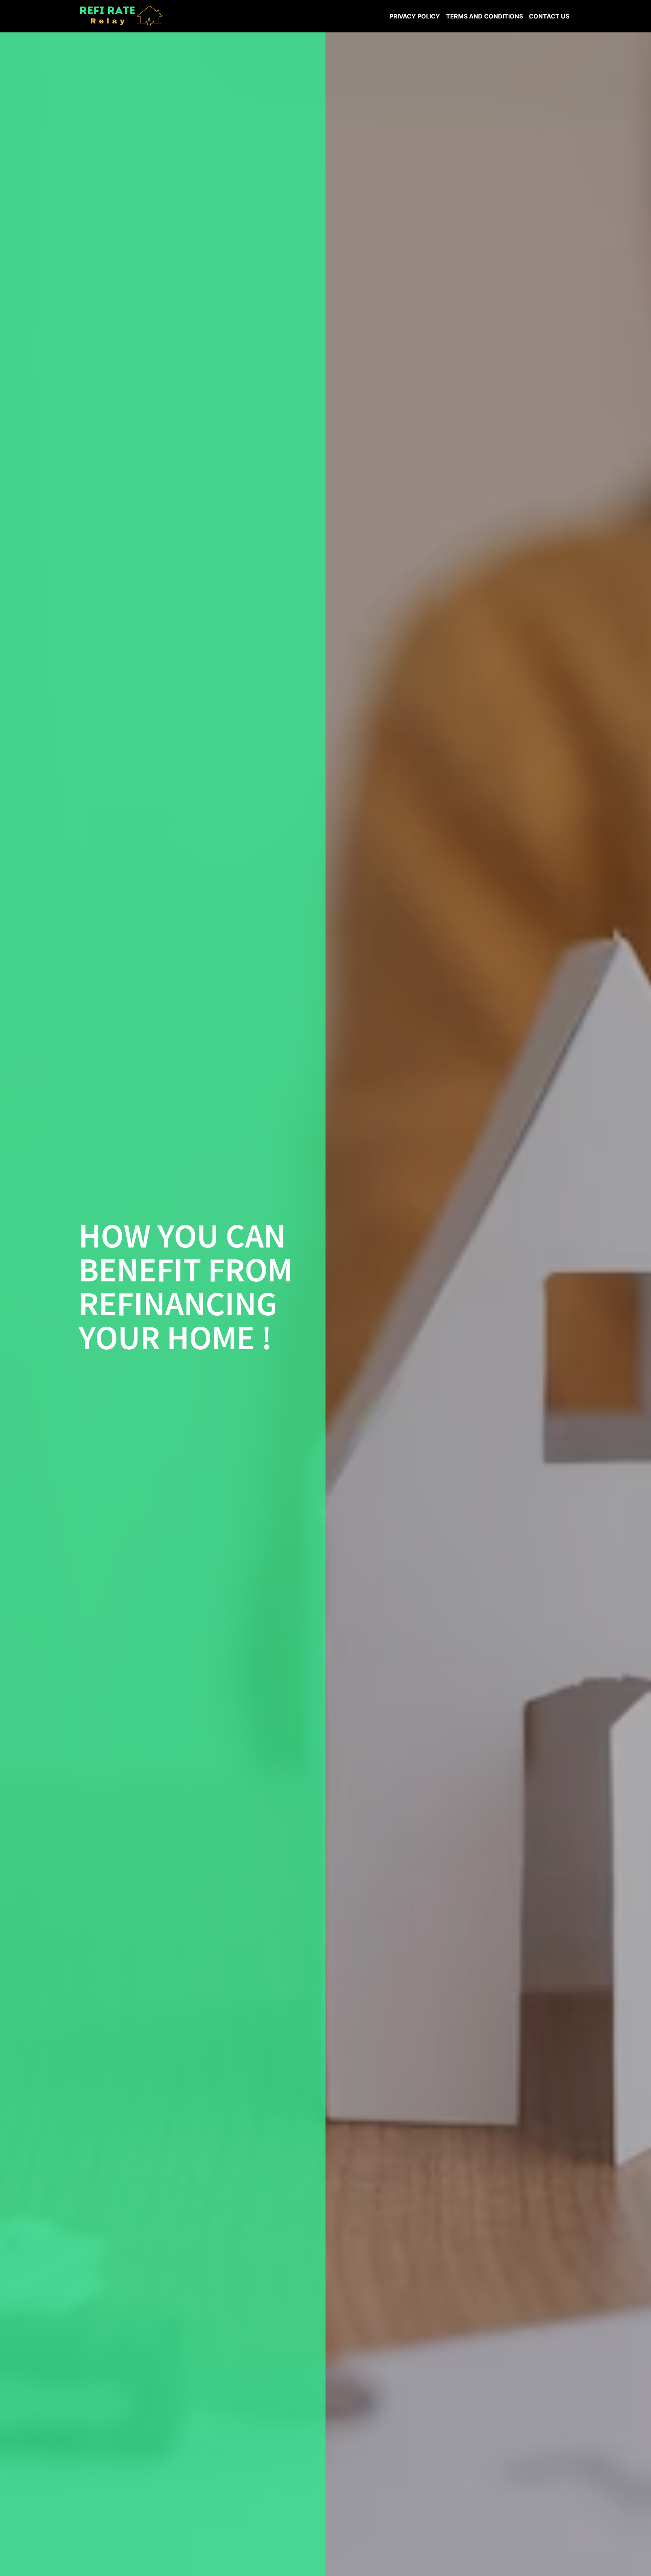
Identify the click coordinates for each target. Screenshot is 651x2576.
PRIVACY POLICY (415, 16)
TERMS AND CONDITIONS (484, 16)
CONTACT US (549, 16)
